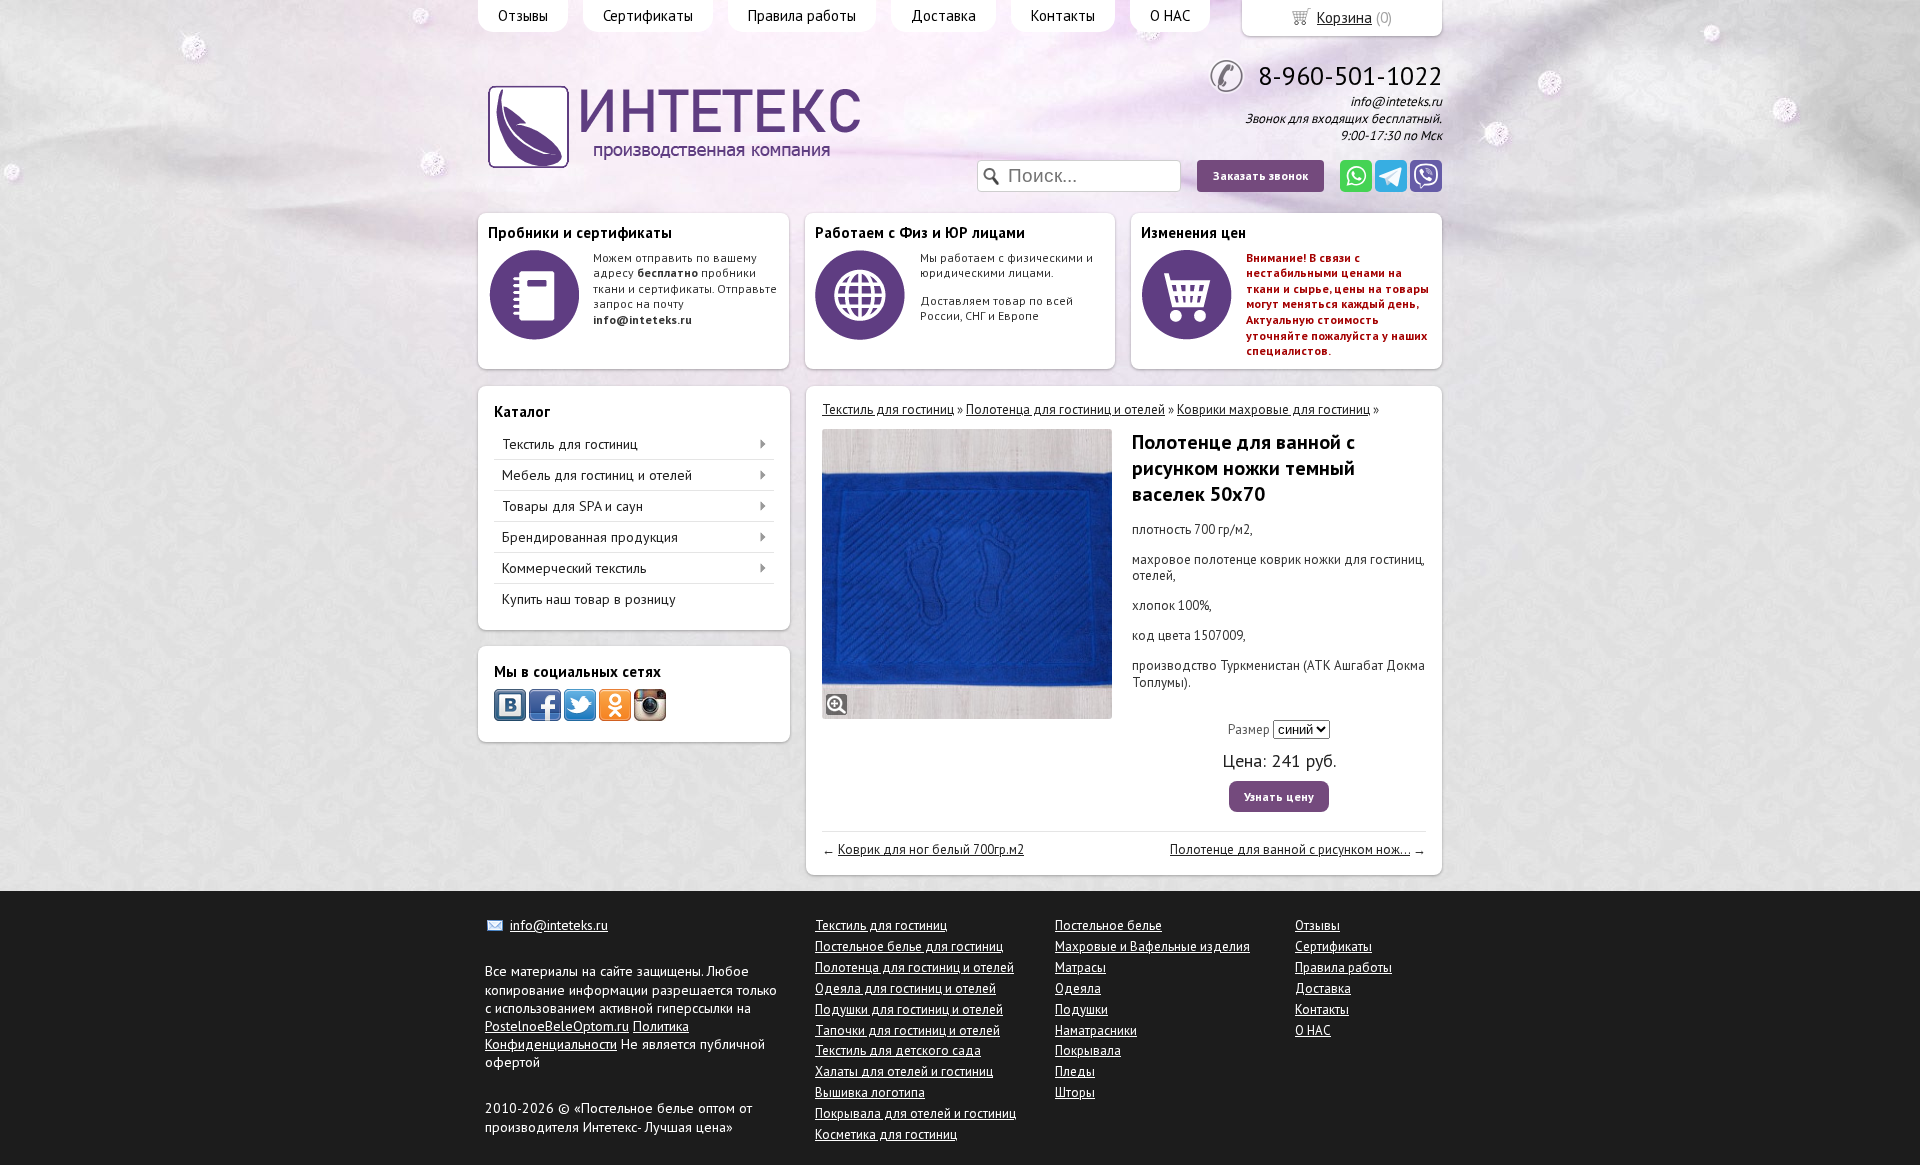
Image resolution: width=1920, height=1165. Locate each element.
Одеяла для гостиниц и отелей (905, 988)
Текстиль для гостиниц (570, 444)
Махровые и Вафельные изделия (1152, 946)
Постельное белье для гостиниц (909, 946)
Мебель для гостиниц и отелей (597, 475)
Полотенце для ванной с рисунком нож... (1290, 849)
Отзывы (523, 15)
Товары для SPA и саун (572, 506)
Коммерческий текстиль (574, 568)
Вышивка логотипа (870, 1092)
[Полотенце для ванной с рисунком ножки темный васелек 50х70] (967, 574)
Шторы (1075, 1092)
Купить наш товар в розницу (589, 599)
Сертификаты (648, 15)
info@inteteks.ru (559, 925)
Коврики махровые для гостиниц (1273, 409)
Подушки (1081, 1009)
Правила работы (802, 15)
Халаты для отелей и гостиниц (904, 1071)
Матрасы (1080, 967)
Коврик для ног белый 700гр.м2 (931, 849)
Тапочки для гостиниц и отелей (907, 1030)
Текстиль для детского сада (898, 1050)
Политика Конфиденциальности (587, 1035)
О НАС (1170, 15)
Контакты (1063, 15)
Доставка (943, 15)
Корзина (1344, 17)
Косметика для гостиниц (886, 1134)
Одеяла (1078, 988)
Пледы (1075, 1071)
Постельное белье (1108, 925)
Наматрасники (1096, 1030)
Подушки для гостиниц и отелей (909, 1009)
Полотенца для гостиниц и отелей (1065, 409)
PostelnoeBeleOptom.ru (557, 1026)
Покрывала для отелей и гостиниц (915, 1113)
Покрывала (1088, 1050)
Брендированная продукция (590, 537)
